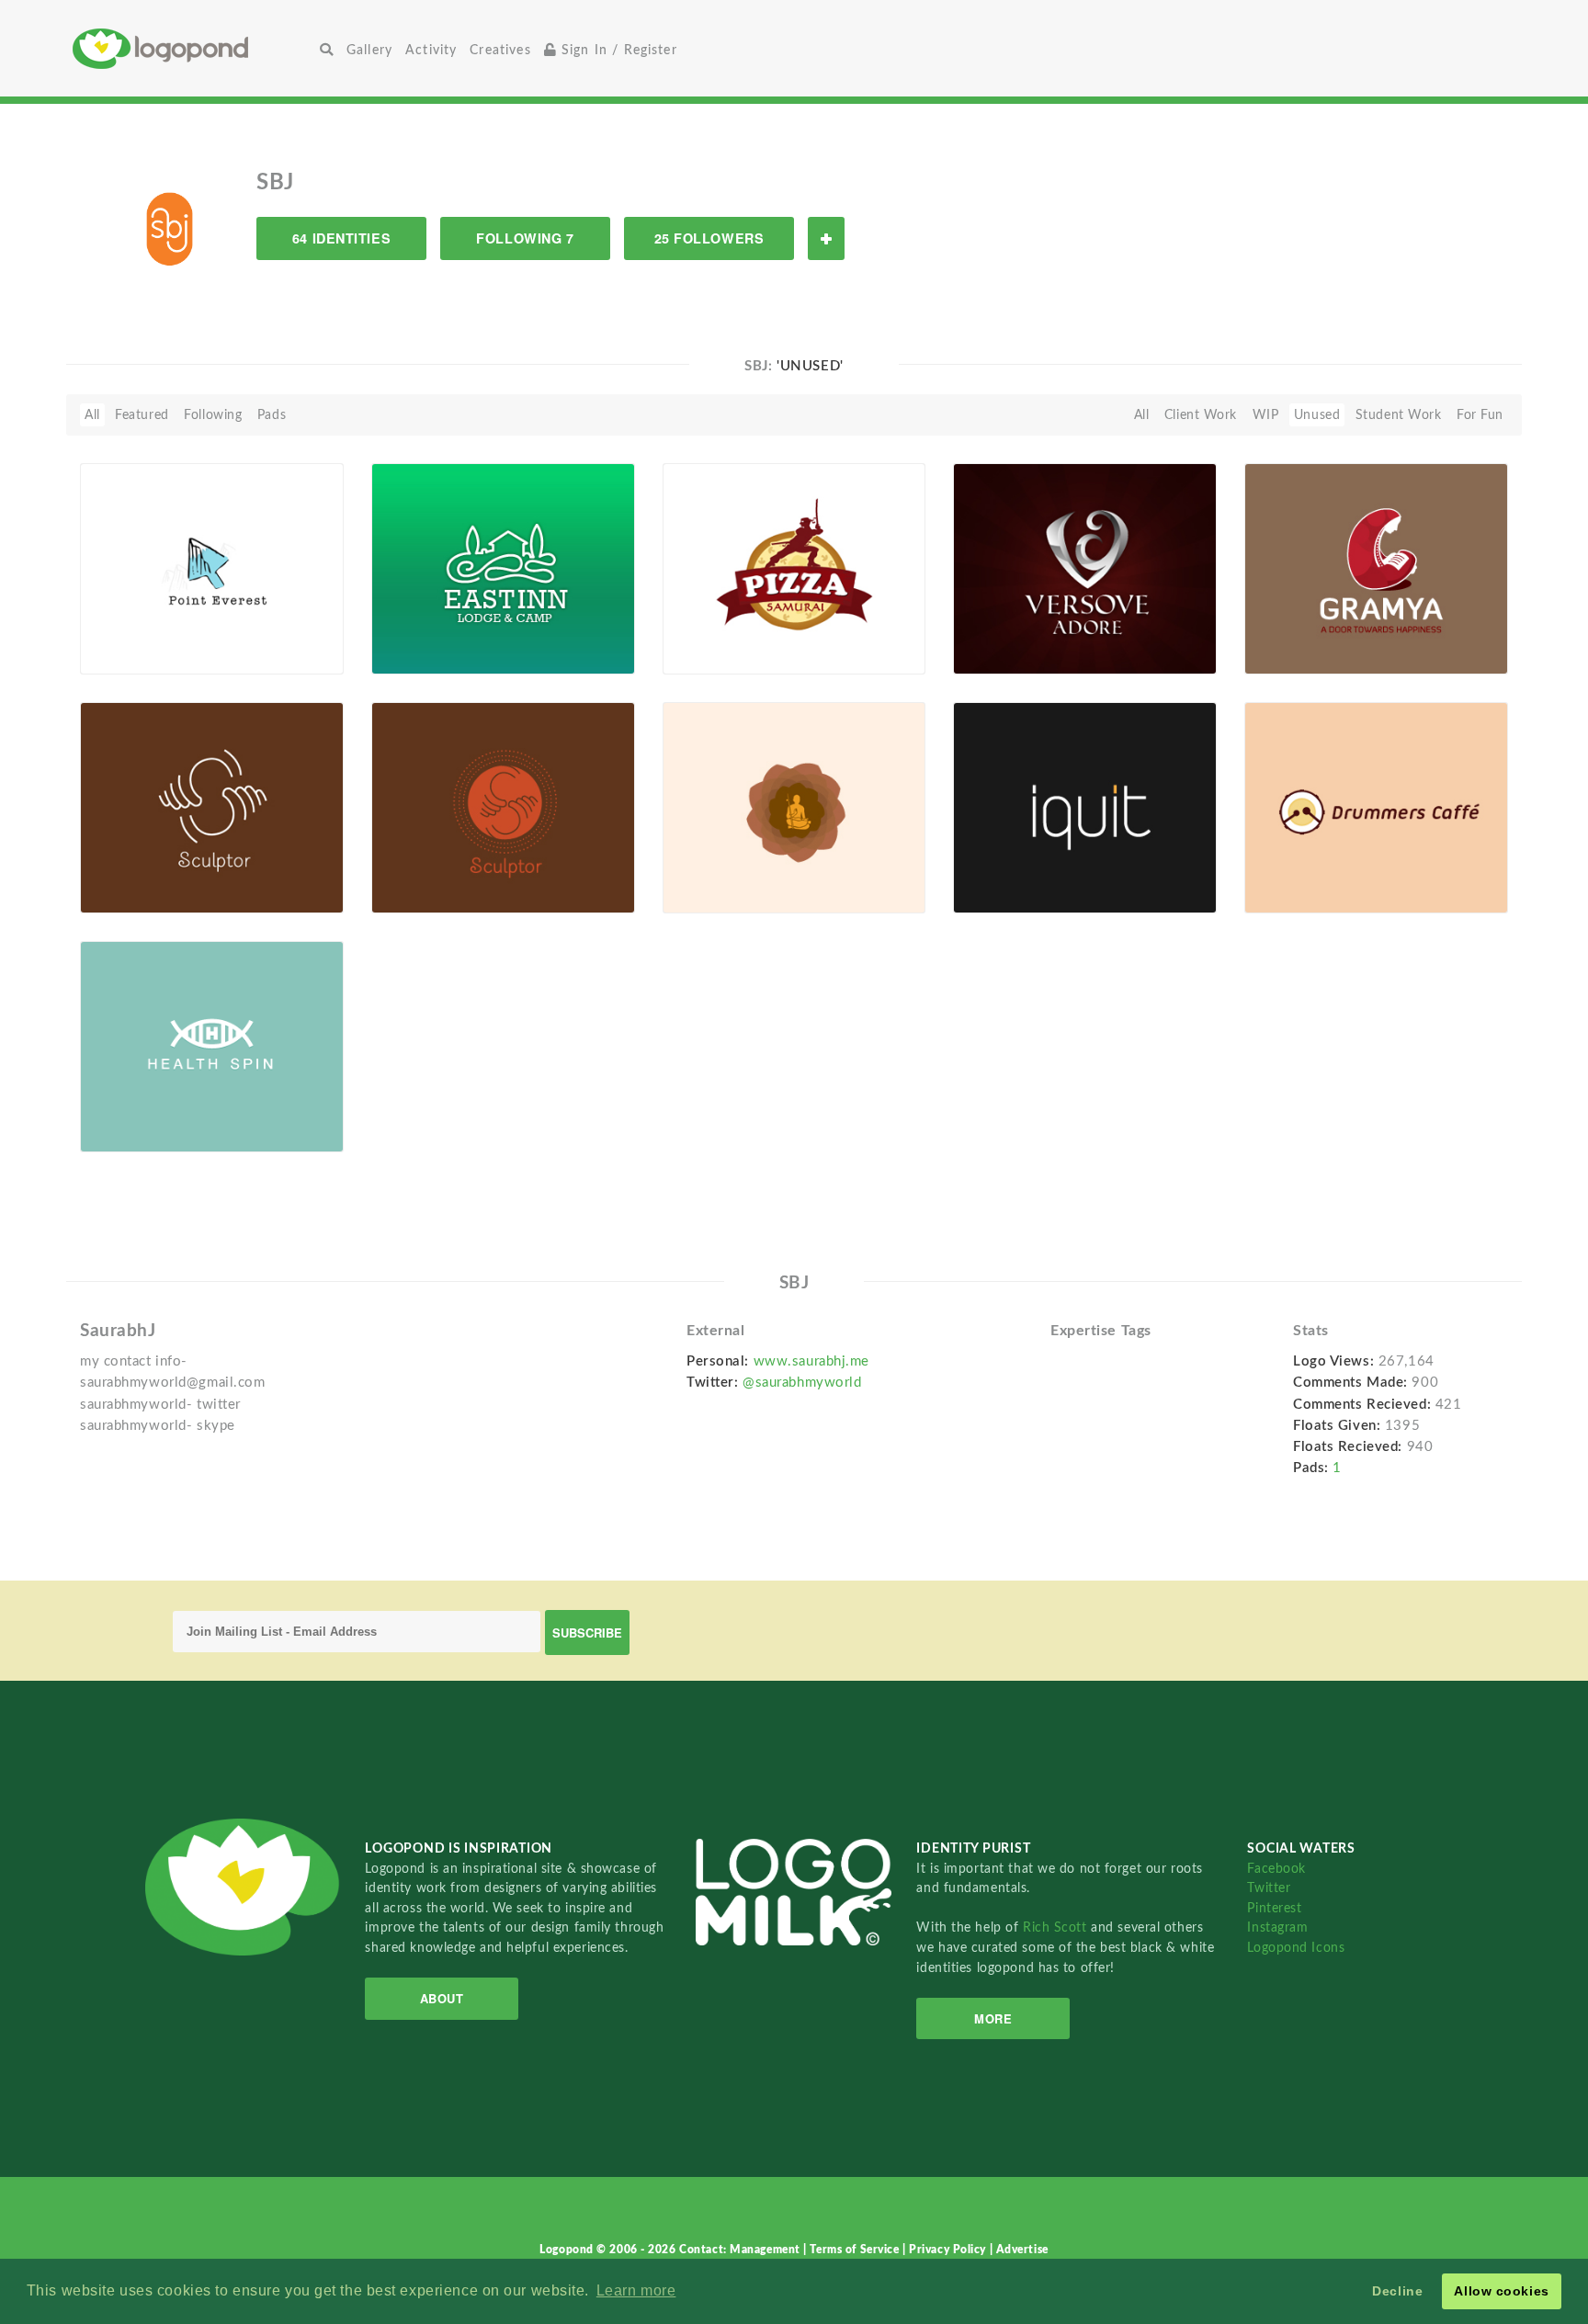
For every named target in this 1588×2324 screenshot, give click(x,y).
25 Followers (709, 238)
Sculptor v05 (421, 871)
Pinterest (1274, 1908)
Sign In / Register (617, 50)
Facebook (1276, 1869)
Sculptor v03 (130, 871)
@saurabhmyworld (802, 1383)
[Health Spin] (212, 1046)
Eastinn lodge (441, 632)
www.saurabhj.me (811, 1361)
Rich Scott (1057, 1927)
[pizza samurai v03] (794, 568)
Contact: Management (741, 2250)
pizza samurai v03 (730, 632)
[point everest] (212, 568)
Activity (431, 50)
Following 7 (525, 238)
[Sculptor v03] (212, 807)
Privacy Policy (949, 2250)
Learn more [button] (636, 2290)
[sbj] (187, 227)
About (442, 1998)
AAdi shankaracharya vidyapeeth (739, 864)
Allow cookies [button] (1501, 2291)
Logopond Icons (1296, 1948)
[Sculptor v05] (503, 807)
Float (298, 643)
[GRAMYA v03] (1376, 568)
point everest (148, 632)
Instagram (1277, 1927)
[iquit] (1085, 807)
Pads (272, 415)
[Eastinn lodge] (503, 568)
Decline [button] (1397, 2291)
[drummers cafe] (1376, 807)
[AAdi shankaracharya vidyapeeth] (794, 807)
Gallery (369, 50)
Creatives (500, 50)
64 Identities (341, 238)
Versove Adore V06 (1022, 632)
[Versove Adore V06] (1085, 568)
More (993, 2018)
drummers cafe (1302, 871)
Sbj (118, 653)
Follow (826, 238)
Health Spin (126, 1110)
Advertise (1022, 2250)
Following (213, 415)
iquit (978, 871)
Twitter (1269, 1888)
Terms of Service (856, 2250)
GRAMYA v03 (1298, 632)
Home (193, 48)
